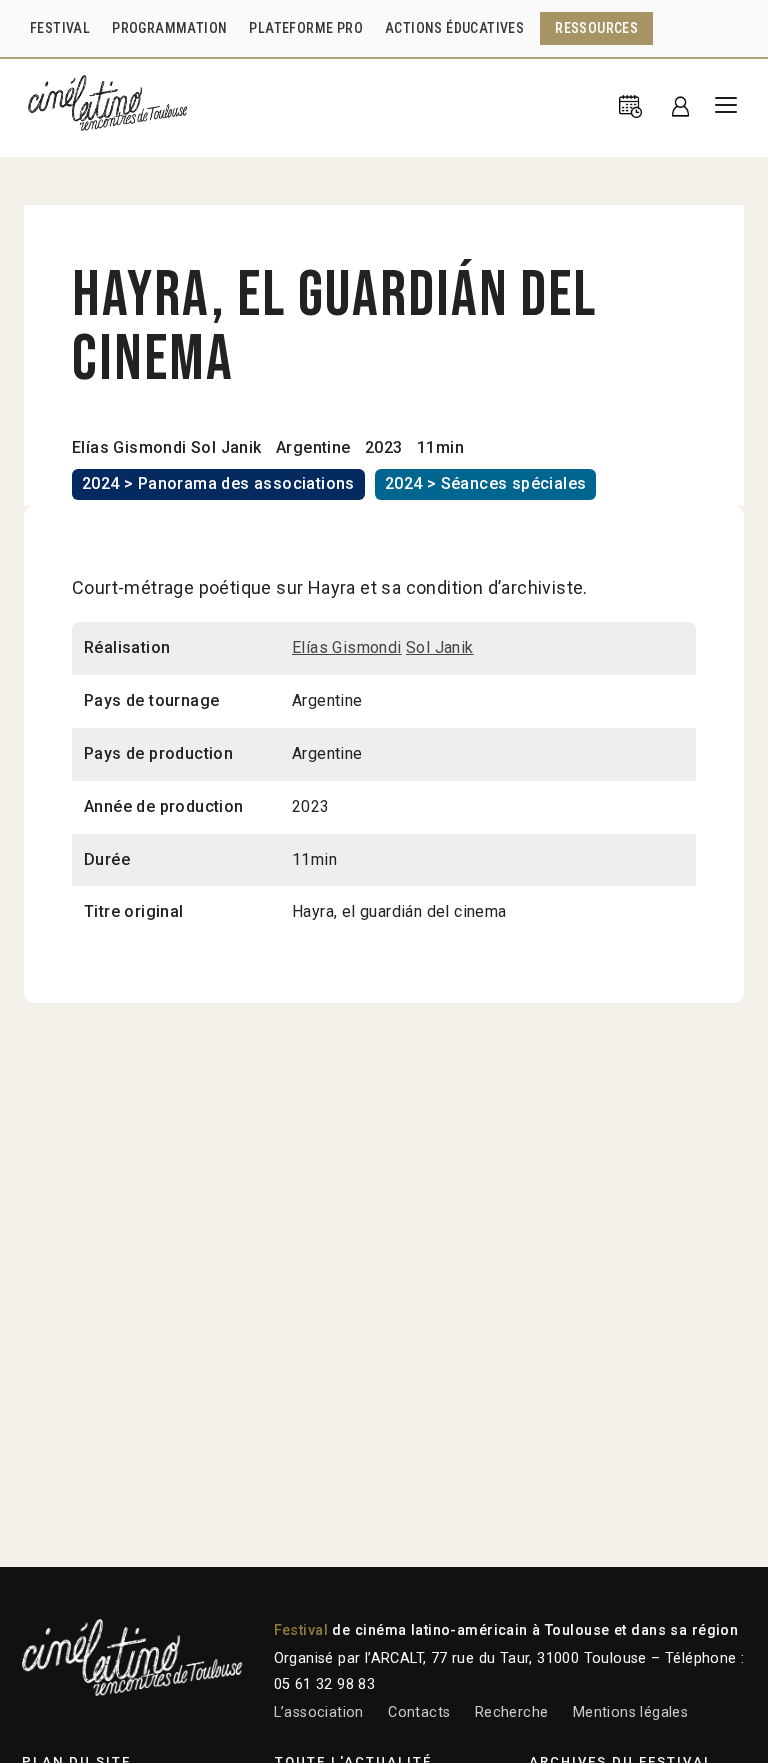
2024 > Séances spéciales (486, 483)
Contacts (419, 1712)
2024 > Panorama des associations (218, 483)
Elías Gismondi (129, 447)
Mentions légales (630, 1712)
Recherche (512, 1712)
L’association (319, 1712)
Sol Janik (226, 447)
